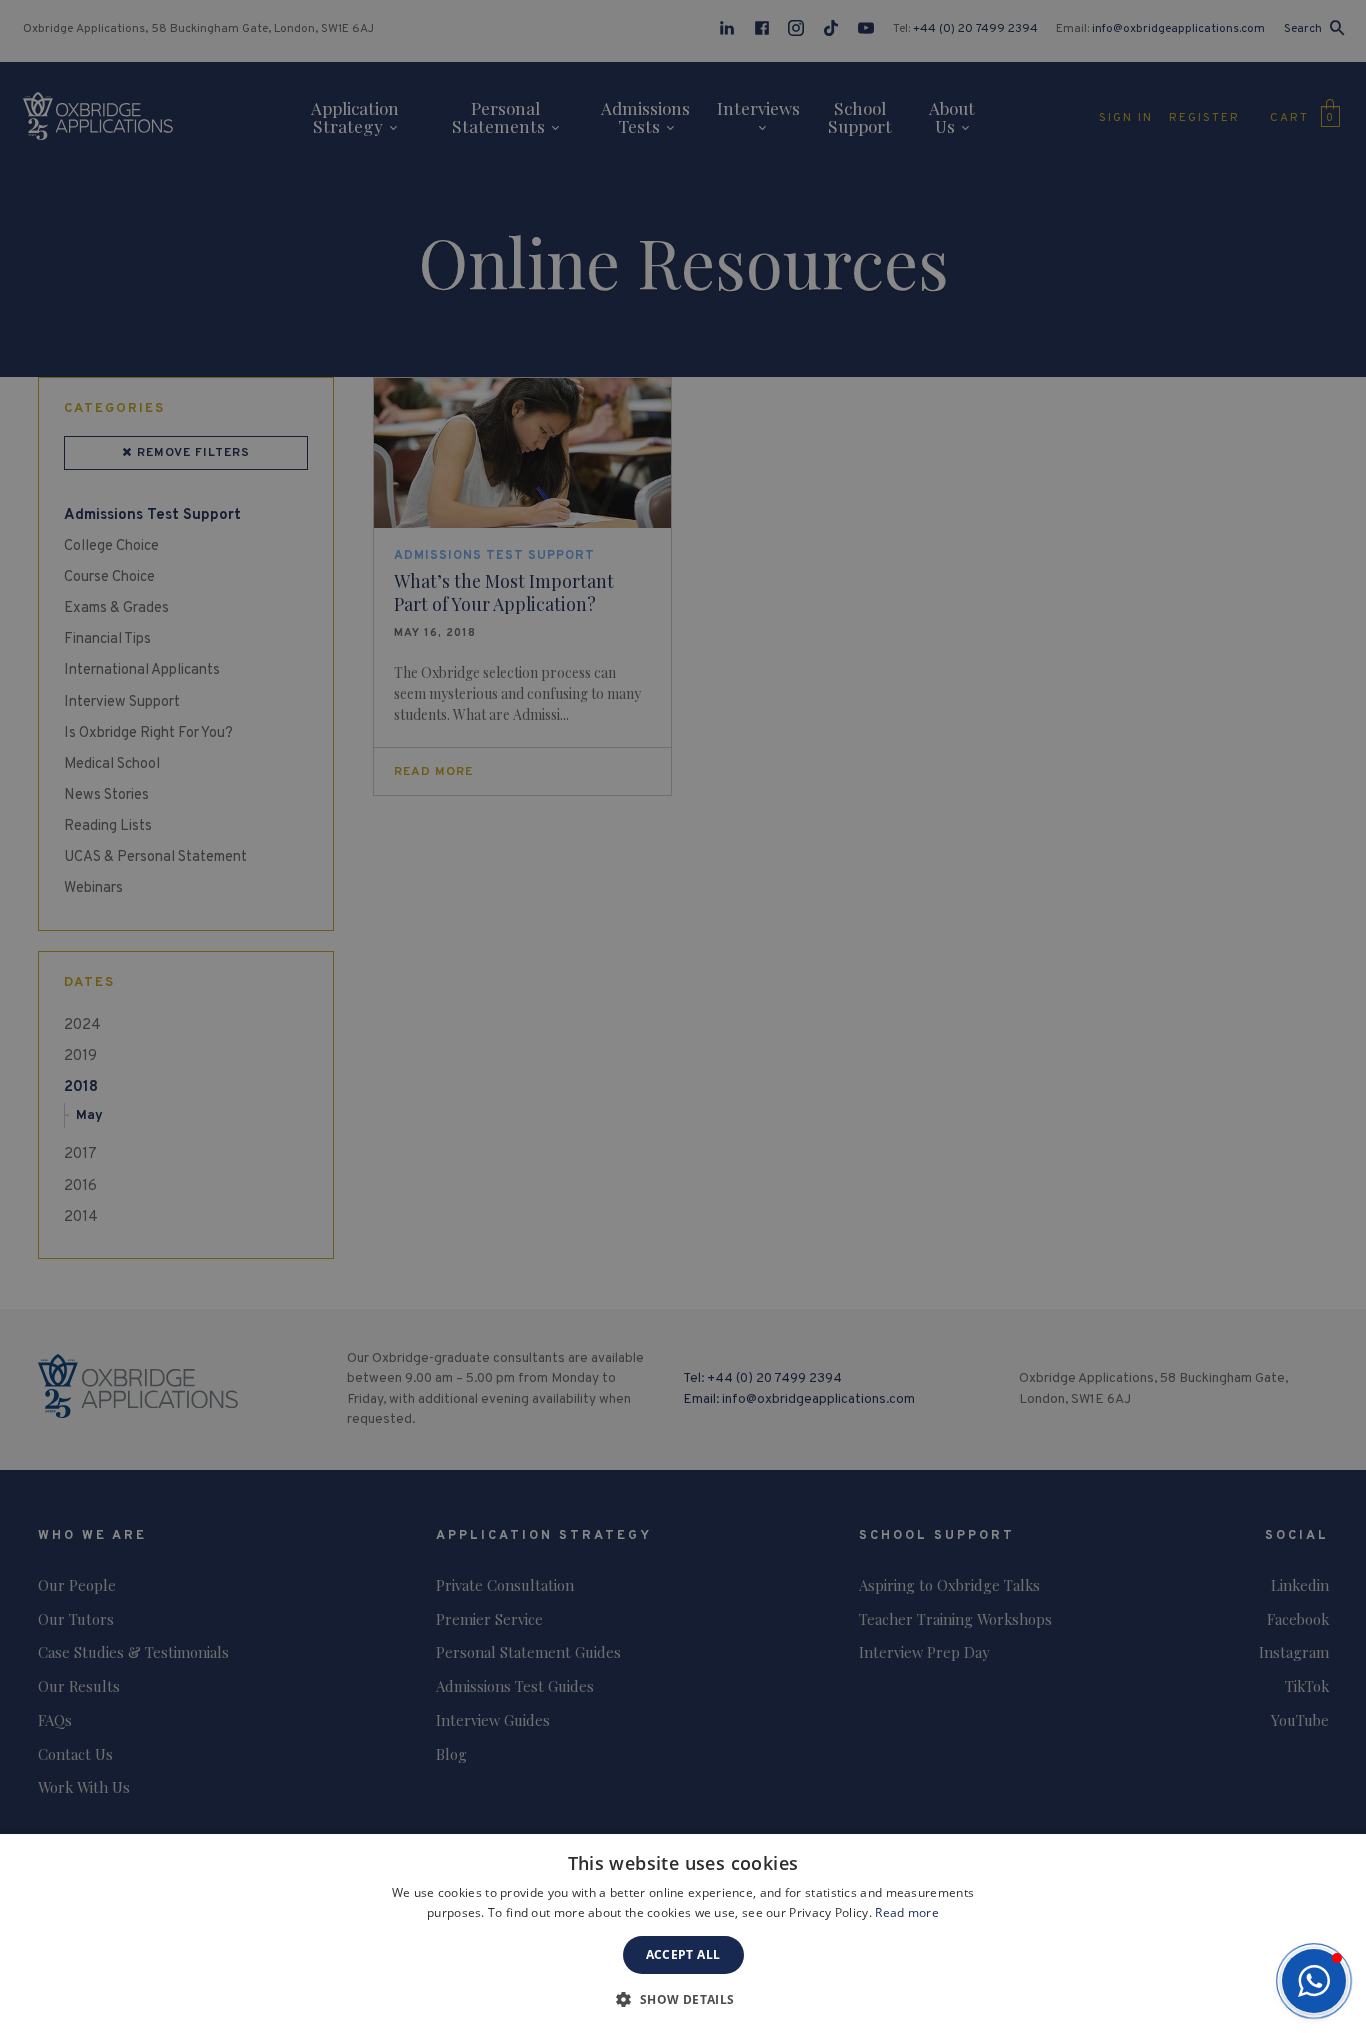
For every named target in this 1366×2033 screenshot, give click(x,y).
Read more (907, 1912)
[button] (1314, 1981)
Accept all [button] (683, 1954)
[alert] (683, 1016)
